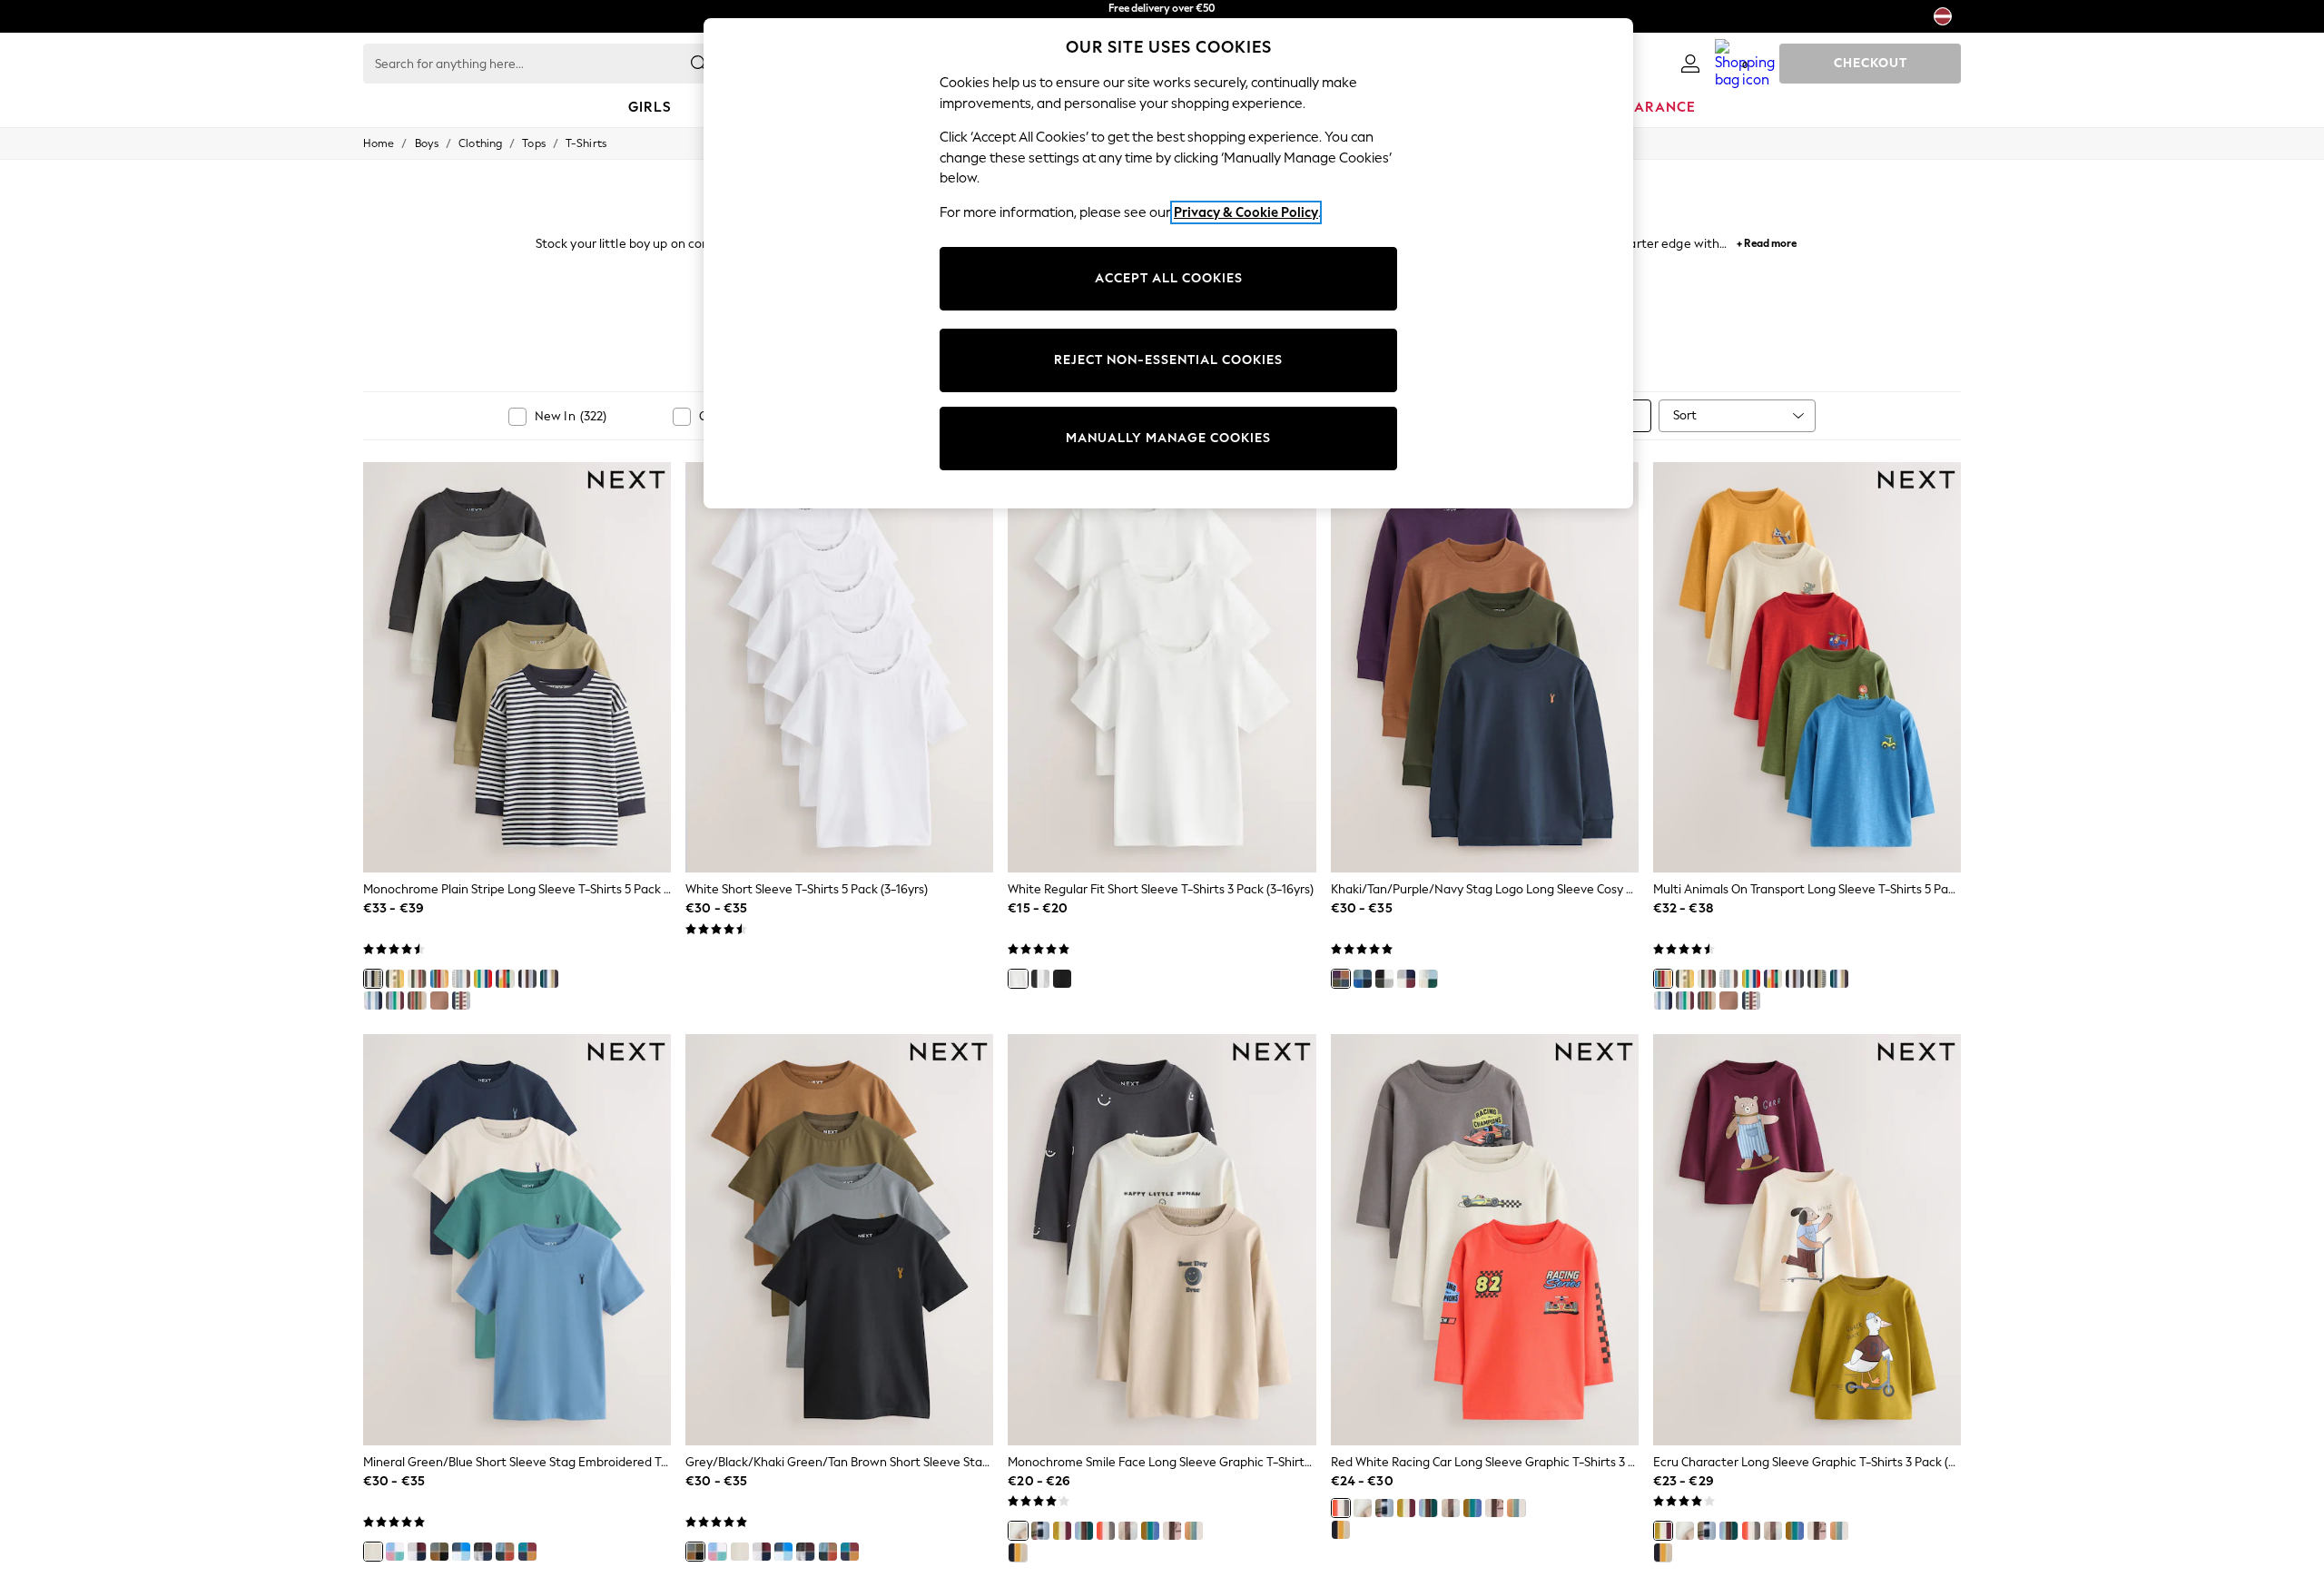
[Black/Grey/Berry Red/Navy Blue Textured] (483, 1552)
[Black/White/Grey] (1040, 979)
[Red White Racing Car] (1106, 1531)
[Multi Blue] (461, 979)
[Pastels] (395, 1552)
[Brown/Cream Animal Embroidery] (439, 1000)
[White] (1018, 979)
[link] (1690, 64)
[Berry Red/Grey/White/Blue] (1406, 979)
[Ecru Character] (1062, 1531)
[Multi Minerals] (417, 979)
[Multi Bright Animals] (505, 979)
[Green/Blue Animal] (1150, 1531)
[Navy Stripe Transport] (461, 1000)
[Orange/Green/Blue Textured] (505, 1552)
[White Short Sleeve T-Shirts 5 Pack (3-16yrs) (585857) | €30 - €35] (839, 667)
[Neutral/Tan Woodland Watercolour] (1128, 1531)
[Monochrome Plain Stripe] (373, 979)
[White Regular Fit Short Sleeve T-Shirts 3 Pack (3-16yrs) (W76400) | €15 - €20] (1162, 667)
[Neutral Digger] (1172, 1531)
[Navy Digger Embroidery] (1018, 1552)
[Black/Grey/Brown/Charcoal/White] (527, 979)
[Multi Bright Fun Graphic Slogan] (395, 1000)
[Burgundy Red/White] (417, 1552)
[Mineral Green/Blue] (373, 1552)
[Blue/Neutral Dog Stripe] (1040, 1531)
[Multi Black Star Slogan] (549, 979)
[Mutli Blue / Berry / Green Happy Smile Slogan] (1084, 1531)
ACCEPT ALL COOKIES (1169, 278)
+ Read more (1767, 241)
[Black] (1062, 979)
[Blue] (1363, 979)
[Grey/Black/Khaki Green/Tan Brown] (439, 1552)
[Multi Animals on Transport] (439, 979)
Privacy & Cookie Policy (1246, 212)
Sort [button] (1685, 415)
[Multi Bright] (483, 979)
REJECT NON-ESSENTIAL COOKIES (1168, 360)
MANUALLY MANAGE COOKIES (1168, 438)
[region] (1168, 263)
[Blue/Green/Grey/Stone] (1428, 979)
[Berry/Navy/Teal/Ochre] (527, 1552)
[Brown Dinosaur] (1194, 1531)
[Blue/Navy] (373, 1000)
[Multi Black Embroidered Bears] (417, 1000)
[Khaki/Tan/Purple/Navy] (1341, 979)
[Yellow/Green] (395, 979)
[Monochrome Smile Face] (1018, 1531)
